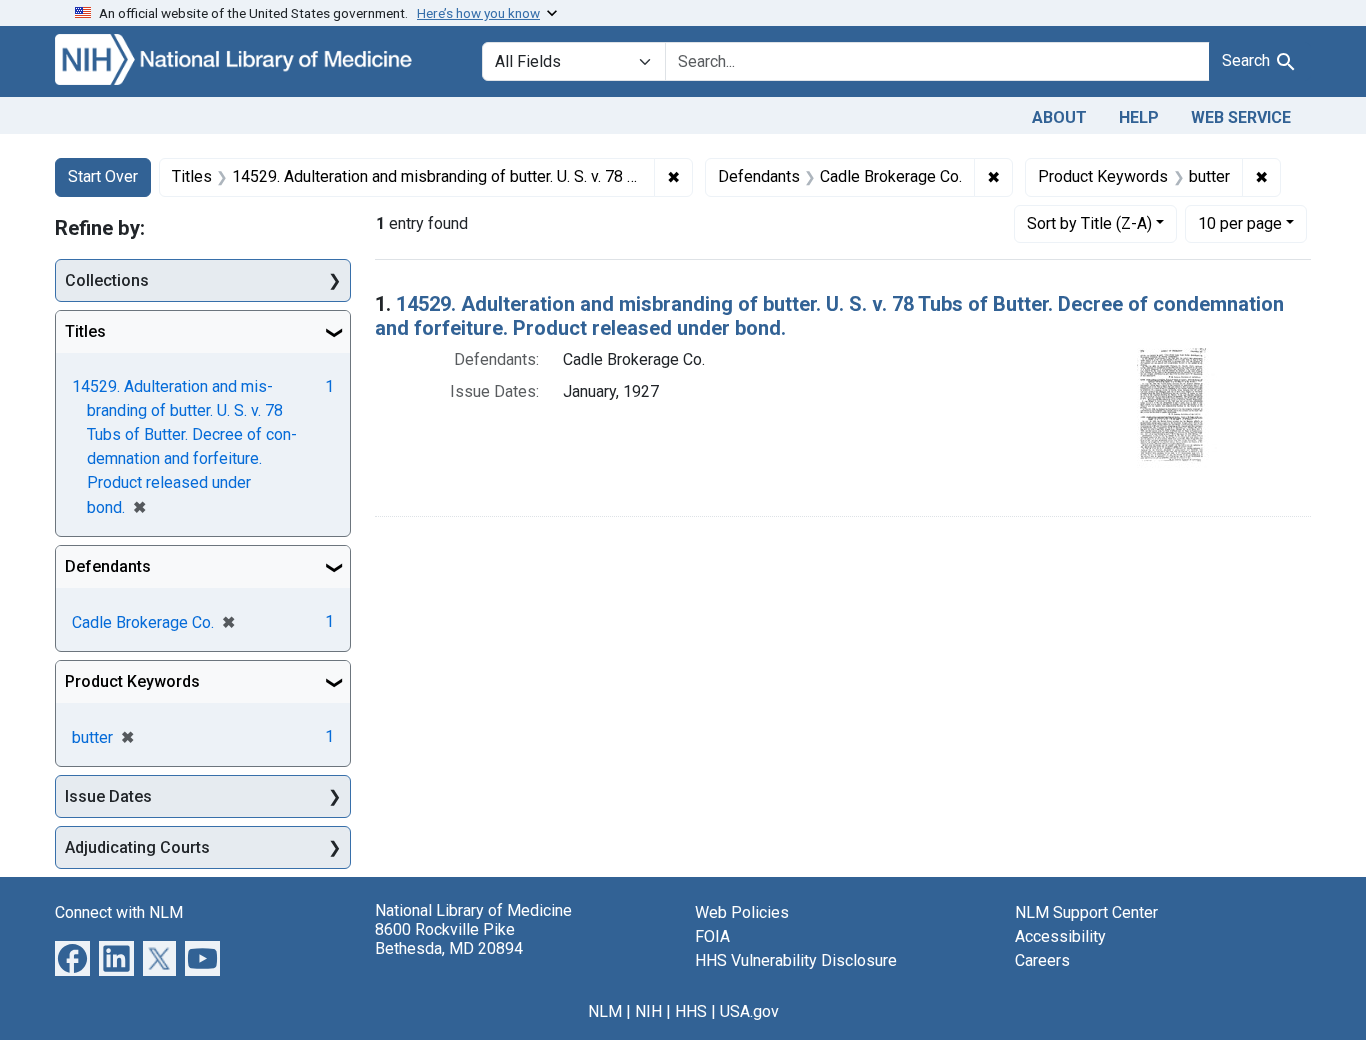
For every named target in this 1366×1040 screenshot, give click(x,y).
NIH (648, 1011)
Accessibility (1060, 936)
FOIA (712, 936)
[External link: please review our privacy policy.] (72, 957)
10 (1240, 223)
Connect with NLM (119, 912)
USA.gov (749, 1011)
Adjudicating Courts (137, 847)
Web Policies (742, 912)
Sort (1089, 223)
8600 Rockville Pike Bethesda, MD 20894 (449, 939)
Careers (1042, 960)
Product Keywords (132, 681)
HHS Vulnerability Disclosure (796, 960)
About (1059, 117)
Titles (85, 331)
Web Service (1241, 117)
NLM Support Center (1086, 912)
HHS (691, 1011)
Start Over (103, 176)
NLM (605, 1011)
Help (1139, 117)
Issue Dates (108, 796)
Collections (107, 280)
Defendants (108, 566)
